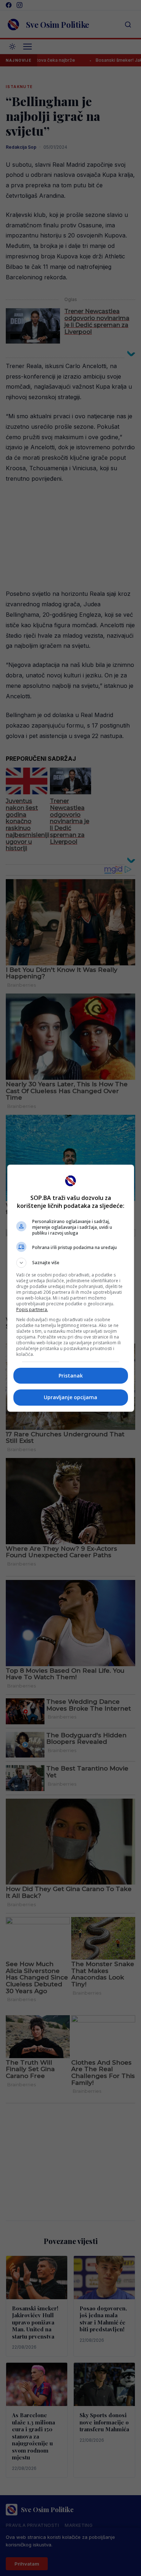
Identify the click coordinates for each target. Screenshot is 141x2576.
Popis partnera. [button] (32, 1309)
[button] (71, 1263)
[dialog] (71, 1288)
